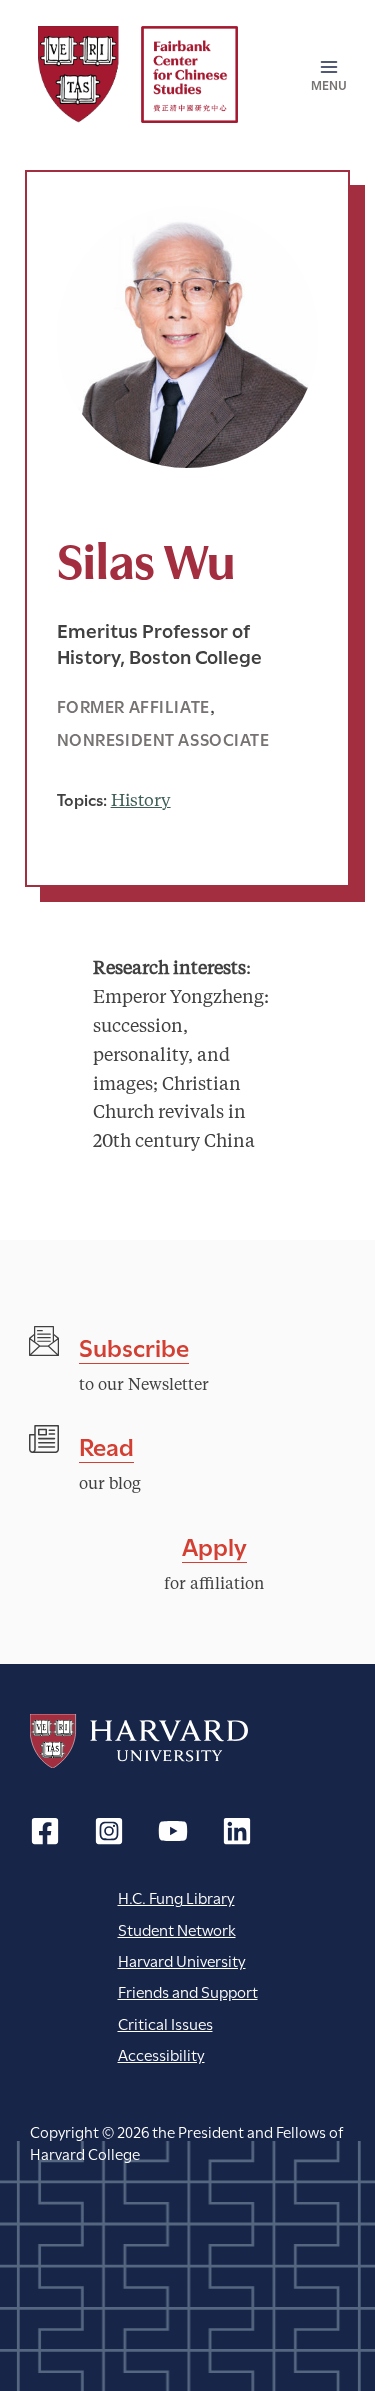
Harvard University (139, 1741)
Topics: (82, 798)
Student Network (177, 1928)
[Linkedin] (237, 1831)
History (141, 801)
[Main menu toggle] (322, 75)
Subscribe (134, 1345)
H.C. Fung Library (176, 1896)
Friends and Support (188, 1990)
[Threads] (109, 1831)
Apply (214, 1544)
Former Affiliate (133, 705)
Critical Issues (165, 2022)
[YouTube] (173, 1831)
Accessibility (161, 2053)
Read (106, 1444)
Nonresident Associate (163, 738)
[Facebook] (45, 1831)
